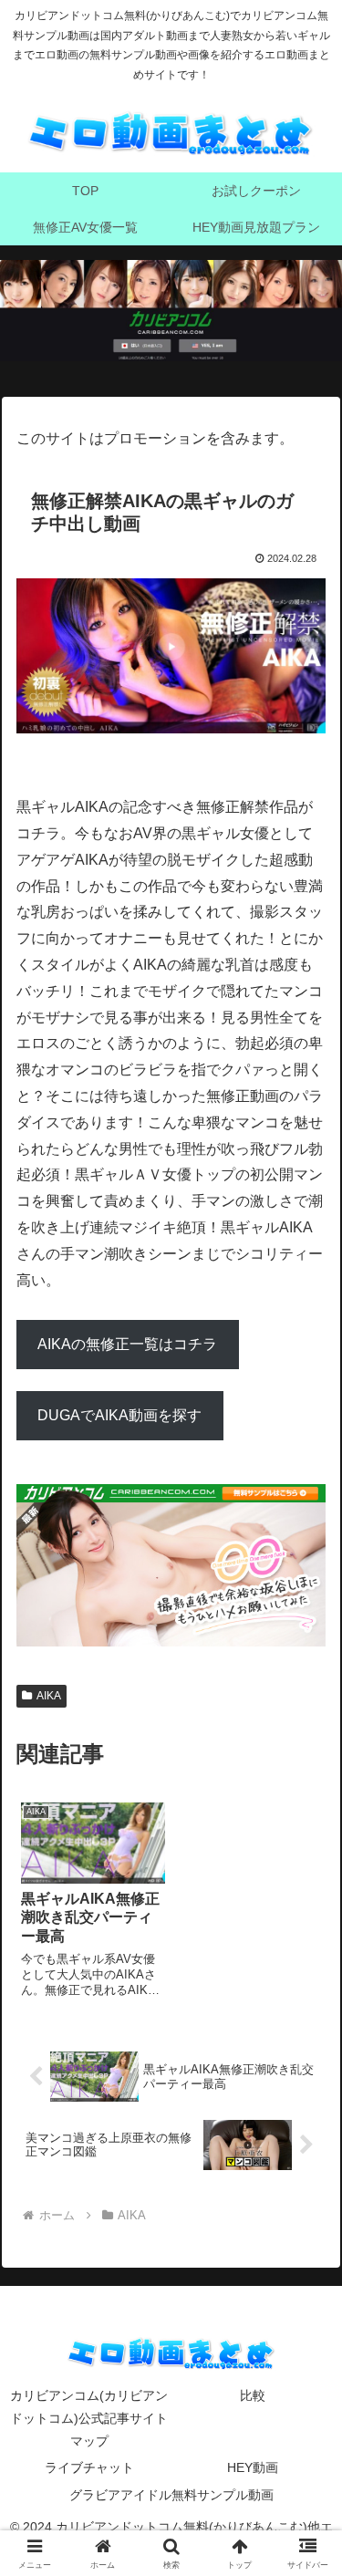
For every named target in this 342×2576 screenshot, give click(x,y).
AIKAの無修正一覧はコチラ (127, 1344)
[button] (306, 2296)
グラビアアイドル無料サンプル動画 (171, 2495)
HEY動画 (253, 2467)
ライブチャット (89, 2467)
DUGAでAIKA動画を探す (119, 1415)
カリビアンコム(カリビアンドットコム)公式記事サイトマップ (89, 2418)
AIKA (49, 1696)
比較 (253, 2395)
